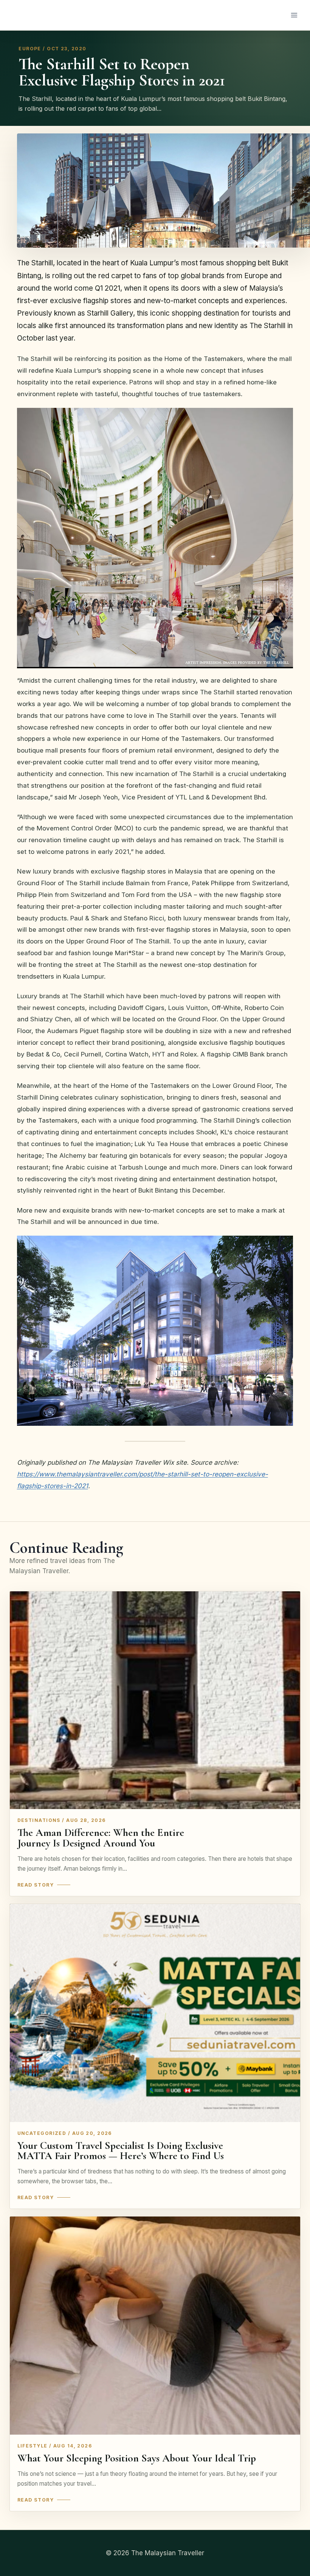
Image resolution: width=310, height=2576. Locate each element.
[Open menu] (294, 15)
